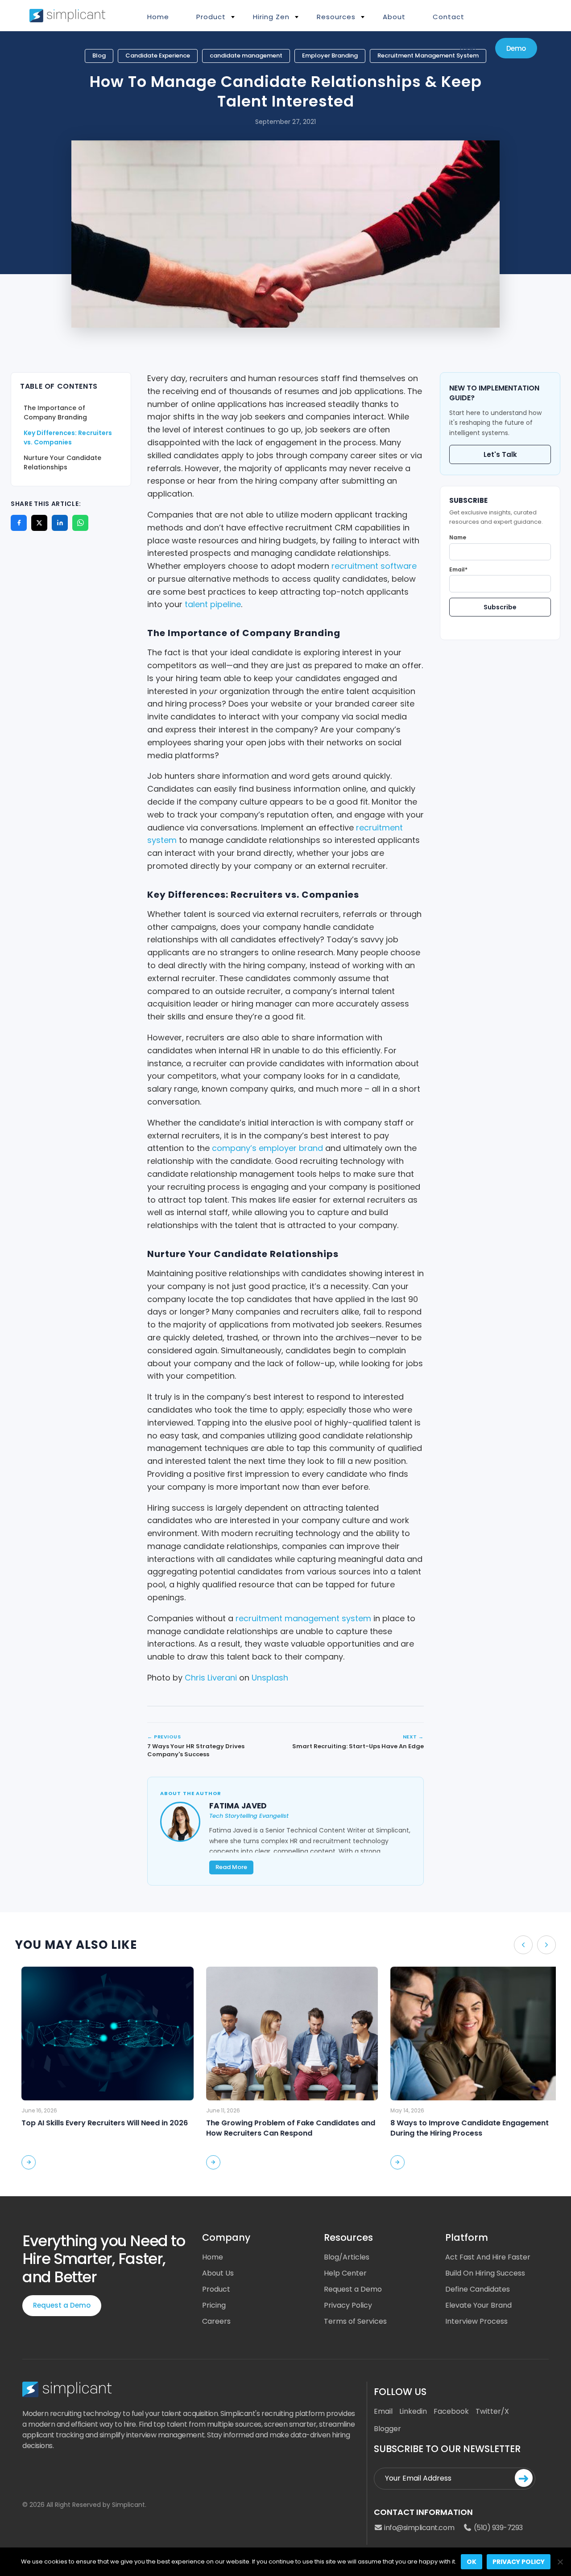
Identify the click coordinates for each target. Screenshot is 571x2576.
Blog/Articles (347, 2257)
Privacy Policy (348, 2305)
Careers (216, 2321)
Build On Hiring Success (485, 2273)
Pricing (214, 2305)
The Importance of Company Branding (55, 413)
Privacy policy (519, 2562)
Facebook (451, 2411)
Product (216, 2289)
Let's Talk (500, 454)
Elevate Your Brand (478, 2305)
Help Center (345, 2273)
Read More (231, 1867)
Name (458, 537)
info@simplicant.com (418, 2528)
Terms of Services (355, 2321)
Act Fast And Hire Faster (488, 2257)
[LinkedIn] (60, 523)
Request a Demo (62, 2305)
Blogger (387, 2429)
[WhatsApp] (80, 523)
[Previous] (523, 1945)
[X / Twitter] (39, 523)
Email (383, 2411)
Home (158, 17)
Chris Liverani (211, 1678)
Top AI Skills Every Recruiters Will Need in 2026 (98, 2123)
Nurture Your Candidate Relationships (62, 462)
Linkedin (413, 2411)
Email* (458, 569)
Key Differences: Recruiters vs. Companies (68, 438)
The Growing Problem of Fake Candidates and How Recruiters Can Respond (284, 2128)
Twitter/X (492, 2411)
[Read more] (22, 2162)
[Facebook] (19, 523)
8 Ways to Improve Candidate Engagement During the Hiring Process (463, 2128)
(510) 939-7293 (497, 2528)
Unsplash (270, 1678)
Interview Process (476, 2321)
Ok (472, 2562)
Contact (449, 17)
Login (468, 48)
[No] (560, 2562)
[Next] (546, 1945)
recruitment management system (303, 1618)
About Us (218, 2273)
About (394, 17)
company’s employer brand (267, 1148)
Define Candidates (478, 2289)
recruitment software (374, 566)
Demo (516, 48)
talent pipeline (213, 604)
